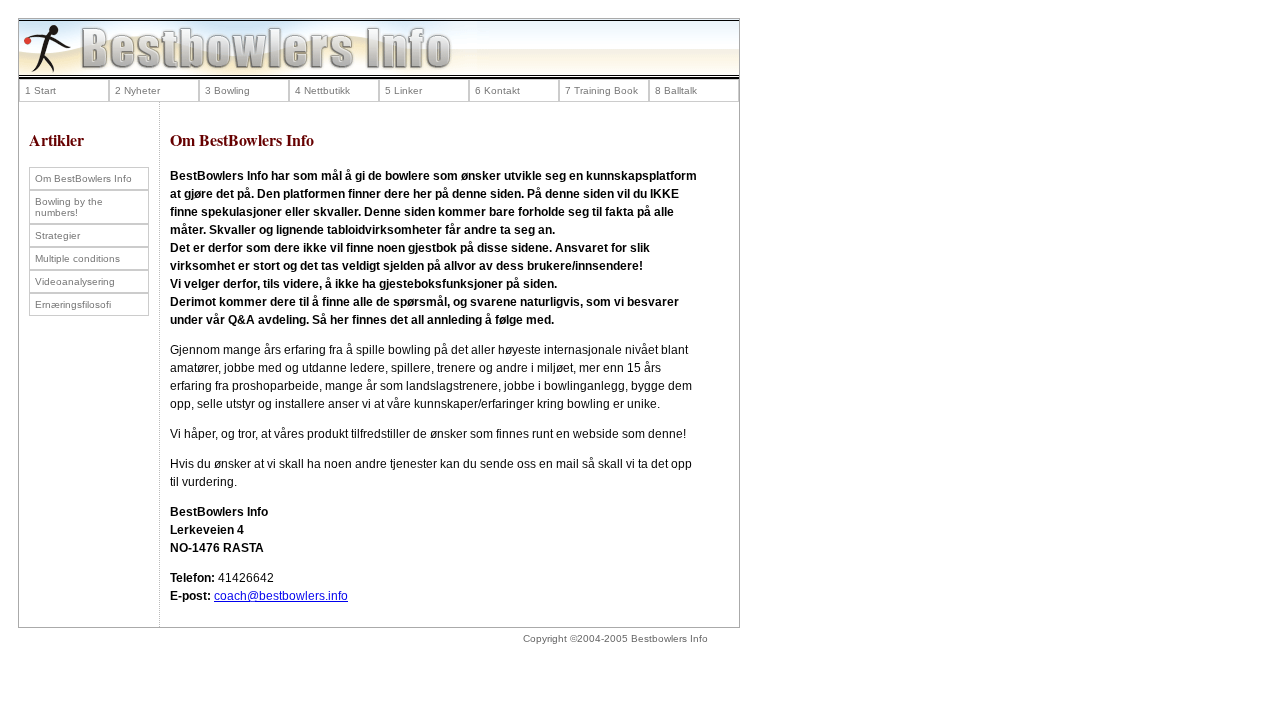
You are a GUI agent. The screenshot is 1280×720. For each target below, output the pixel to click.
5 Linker (403, 90)
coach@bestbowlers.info (281, 596)
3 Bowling (227, 90)
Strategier (57, 235)
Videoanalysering (75, 281)
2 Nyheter (137, 90)
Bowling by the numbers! (69, 207)
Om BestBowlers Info (83, 178)
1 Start (40, 90)
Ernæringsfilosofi (73, 304)
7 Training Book (601, 90)
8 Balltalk (676, 90)
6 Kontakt (497, 90)
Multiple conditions (77, 258)
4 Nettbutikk (322, 90)
